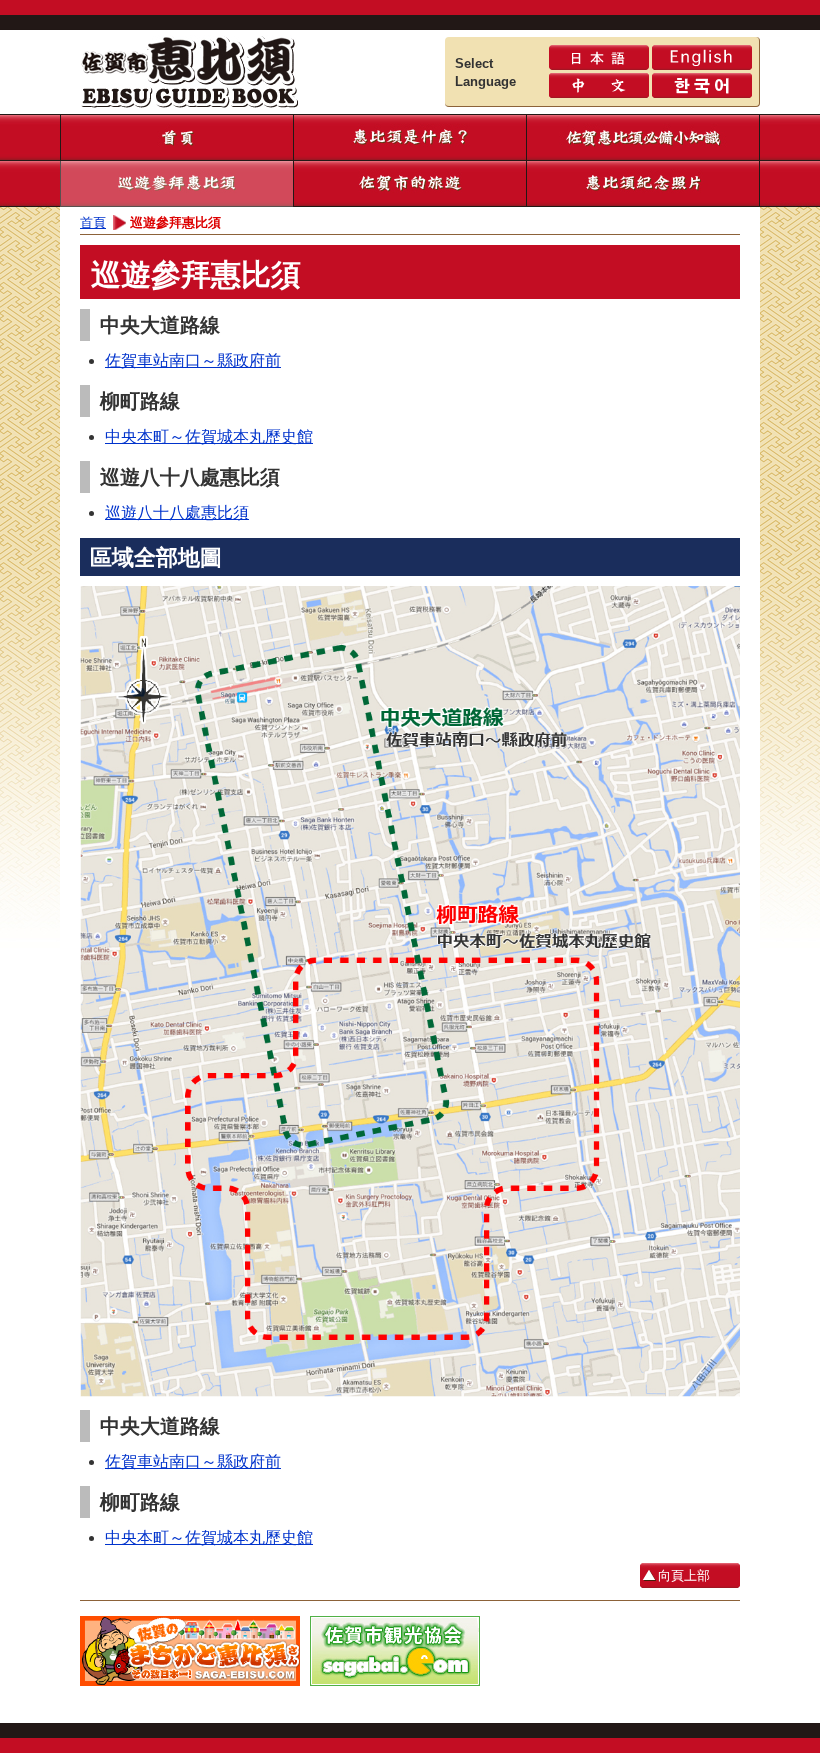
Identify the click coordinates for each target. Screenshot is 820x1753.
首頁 (176, 137)
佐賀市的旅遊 (409, 184)
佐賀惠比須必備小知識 (642, 137)
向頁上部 (684, 1575)
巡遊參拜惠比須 (176, 184)
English (702, 57)
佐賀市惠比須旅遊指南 (210, 69)
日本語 (599, 57)
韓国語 (702, 85)
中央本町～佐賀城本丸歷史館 (209, 436)
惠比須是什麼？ (409, 137)
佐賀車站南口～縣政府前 (193, 360)
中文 (599, 85)
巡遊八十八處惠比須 (177, 512)
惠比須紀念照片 (642, 184)
